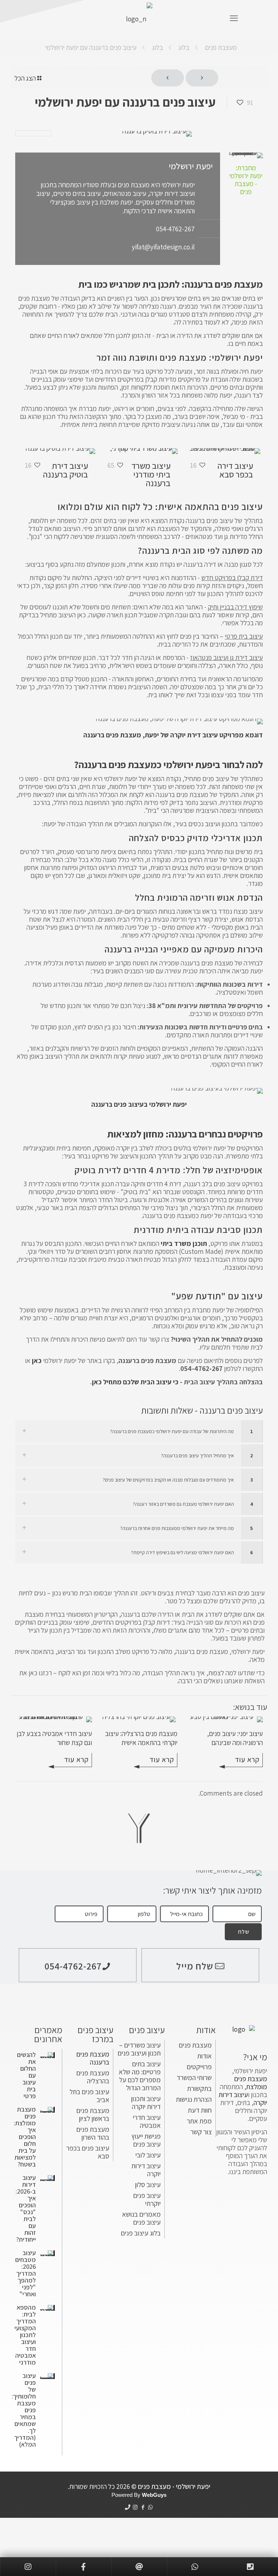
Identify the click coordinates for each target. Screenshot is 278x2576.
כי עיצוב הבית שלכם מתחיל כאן (135, 1382)
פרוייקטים (199, 2067)
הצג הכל (25, 78)
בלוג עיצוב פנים (141, 2233)
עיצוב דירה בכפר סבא (235, 470)
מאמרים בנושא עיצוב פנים (141, 2218)
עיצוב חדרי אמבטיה (147, 2121)
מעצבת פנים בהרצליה (93, 2077)
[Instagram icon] (135, 2507)
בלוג (184, 47)
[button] (139, 1431)
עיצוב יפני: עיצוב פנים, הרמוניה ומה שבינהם (235, 1738)
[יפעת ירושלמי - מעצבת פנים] (139, 18)
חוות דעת (200, 2110)
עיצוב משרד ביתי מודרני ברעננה (151, 474)
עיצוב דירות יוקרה (146, 2170)
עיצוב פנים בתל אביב (89, 2096)
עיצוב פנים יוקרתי (147, 2199)
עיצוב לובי (148, 2155)
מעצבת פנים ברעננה (93, 2058)
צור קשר (201, 2132)
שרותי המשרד (194, 2078)
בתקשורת (199, 2088)
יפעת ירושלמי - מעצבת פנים (174, 2486)
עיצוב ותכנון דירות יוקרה (146, 2103)
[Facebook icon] (143, 2507)
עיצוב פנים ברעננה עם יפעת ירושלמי (91, 47)
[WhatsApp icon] (150, 2507)
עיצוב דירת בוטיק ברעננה (66, 470)
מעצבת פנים (221, 47)
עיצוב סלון (148, 2185)
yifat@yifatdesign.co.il (163, 247)
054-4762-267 (175, 229)
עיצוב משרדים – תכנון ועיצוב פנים (139, 2049)
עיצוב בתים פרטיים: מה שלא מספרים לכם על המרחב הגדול (140, 2076)
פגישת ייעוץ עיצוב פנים (146, 2140)
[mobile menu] (234, 18)
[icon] (128, 2507)
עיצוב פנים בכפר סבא (88, 2152)
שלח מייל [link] (195, 1966)
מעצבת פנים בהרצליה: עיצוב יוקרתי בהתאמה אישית (141, 1738)
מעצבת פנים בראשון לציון (93, 2114)
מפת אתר (199, 2121)
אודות (205, 2056)
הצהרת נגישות (194, 2099)
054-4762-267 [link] (73, 1966)
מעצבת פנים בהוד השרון (93, 2133)
